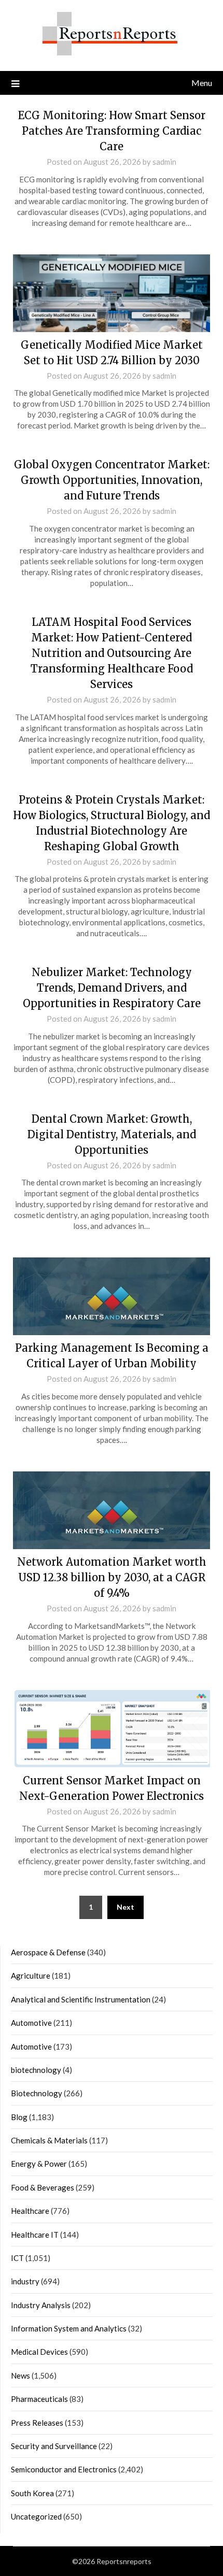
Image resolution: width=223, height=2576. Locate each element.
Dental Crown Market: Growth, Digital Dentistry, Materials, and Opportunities (112, 1134)
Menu (202, 83)
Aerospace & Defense (48, 1952)
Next (126, 1907)
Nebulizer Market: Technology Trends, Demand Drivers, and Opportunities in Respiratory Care (112, 988)
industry (25, 2281)
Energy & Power (39, 2164)
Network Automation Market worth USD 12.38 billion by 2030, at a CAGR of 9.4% (112, 1577)
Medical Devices (39, 2352)
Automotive (31, 2023)
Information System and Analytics (69, 2328)
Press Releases (37, 2423)
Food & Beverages (43, 2187)
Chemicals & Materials (49, 2140)
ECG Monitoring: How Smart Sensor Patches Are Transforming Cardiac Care (112, 131)
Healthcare (30, 2211)
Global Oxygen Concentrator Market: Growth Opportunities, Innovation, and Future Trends (112, 480)
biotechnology (36, 2070)
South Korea (32, 2493)
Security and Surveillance (54, 2446)
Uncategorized (36, 2516)
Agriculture (31, 1976)
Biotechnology (37, 2093)
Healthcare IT (35, 2235)
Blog (19, 2117)
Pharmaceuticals (39, 2399)
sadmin (164, 162)
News (20, 2375)
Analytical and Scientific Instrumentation (81, 1999)
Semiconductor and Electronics (64, 2469)
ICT (17, 2258)
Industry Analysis (41, 2305)
